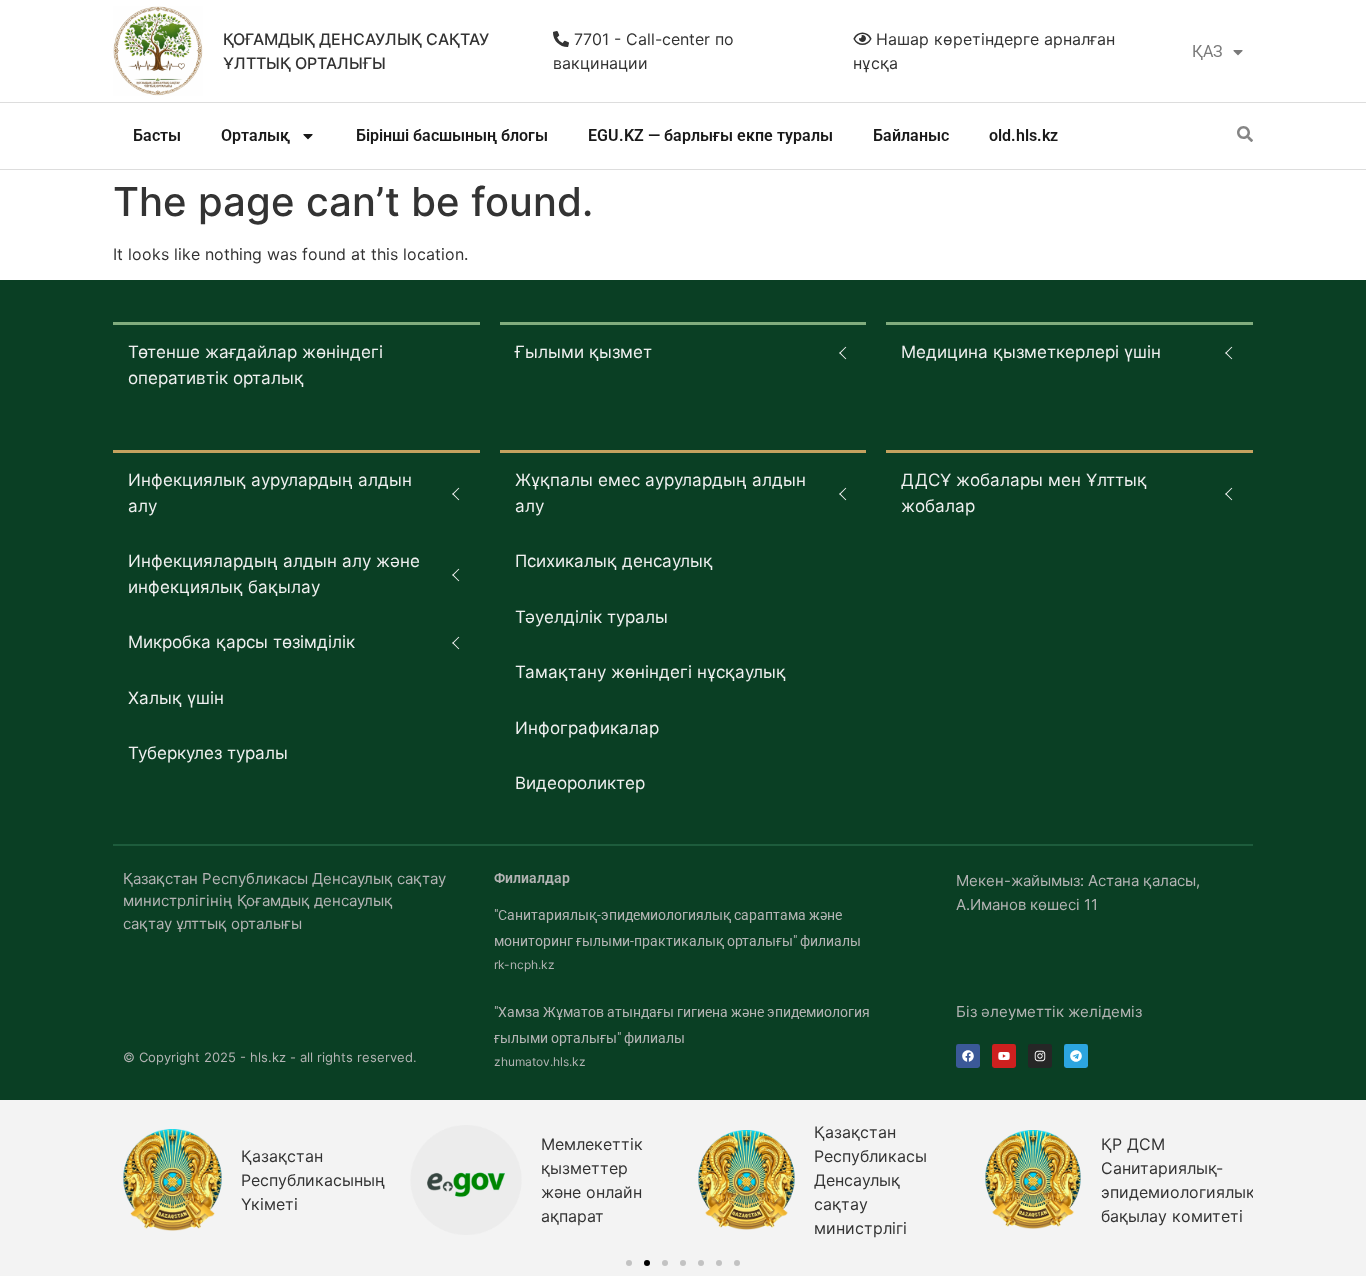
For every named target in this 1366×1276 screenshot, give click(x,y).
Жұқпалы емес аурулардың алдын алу (660, 493)
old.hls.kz (1023, 135)
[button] (629, 1263)
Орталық (255, 135)
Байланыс (911, 135)
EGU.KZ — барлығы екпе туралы (710, 135)
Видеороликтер (580, 783)
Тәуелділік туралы (591, 617)
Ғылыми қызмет (583, 352)
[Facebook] (968, 1056)
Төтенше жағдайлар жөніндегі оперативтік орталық (255, 365)
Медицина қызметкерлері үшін (1031, 352)
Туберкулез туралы (208, 753)
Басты (157, 135)
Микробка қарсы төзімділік (241, 642)
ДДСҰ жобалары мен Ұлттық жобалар (1024, 493)
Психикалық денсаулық (614, 561)
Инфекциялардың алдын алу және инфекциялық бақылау (274, 574)
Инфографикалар (587, 728)
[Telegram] (1076, 1056)
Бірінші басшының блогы (452, 135)
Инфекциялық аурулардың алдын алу (270, 493)
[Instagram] (1040, 1056)
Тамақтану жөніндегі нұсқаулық (650, 672)
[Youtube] (1004, 1056)
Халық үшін (176, 698)
